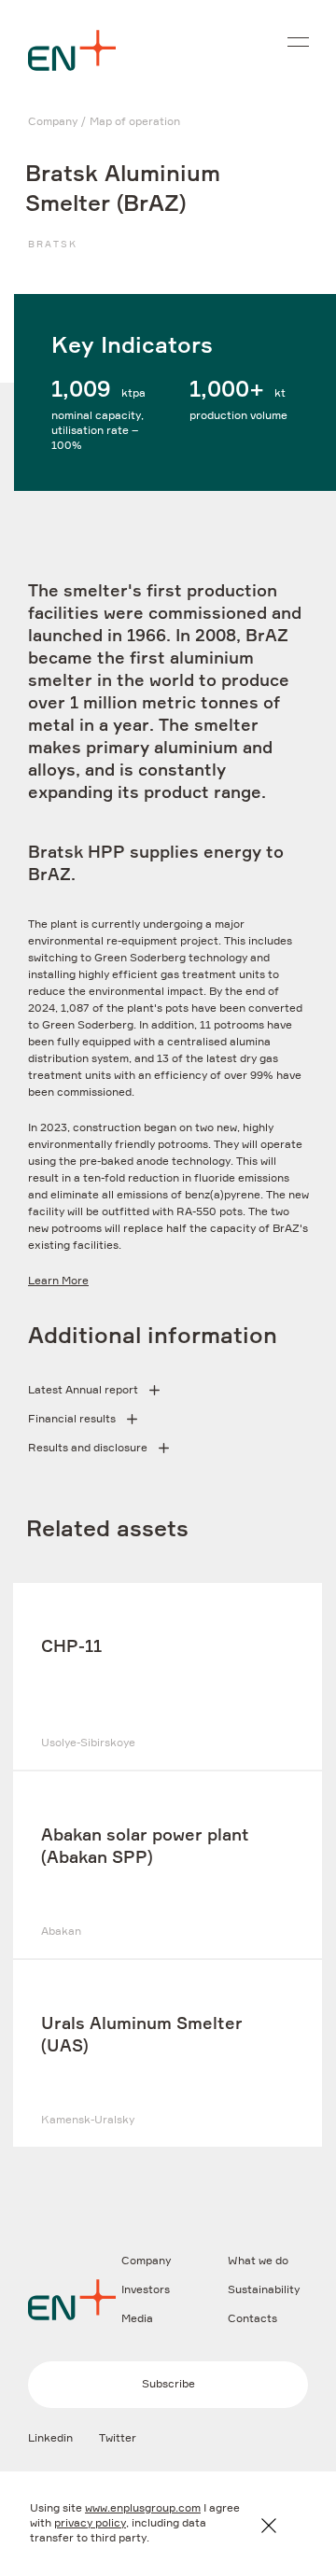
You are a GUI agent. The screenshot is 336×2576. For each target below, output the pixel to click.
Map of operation (135, 122)
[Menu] (298, 42)
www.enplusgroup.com (143, 2509)
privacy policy (90, 2524)
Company (53, 122)
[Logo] (72, 50)
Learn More (58, 1281)
